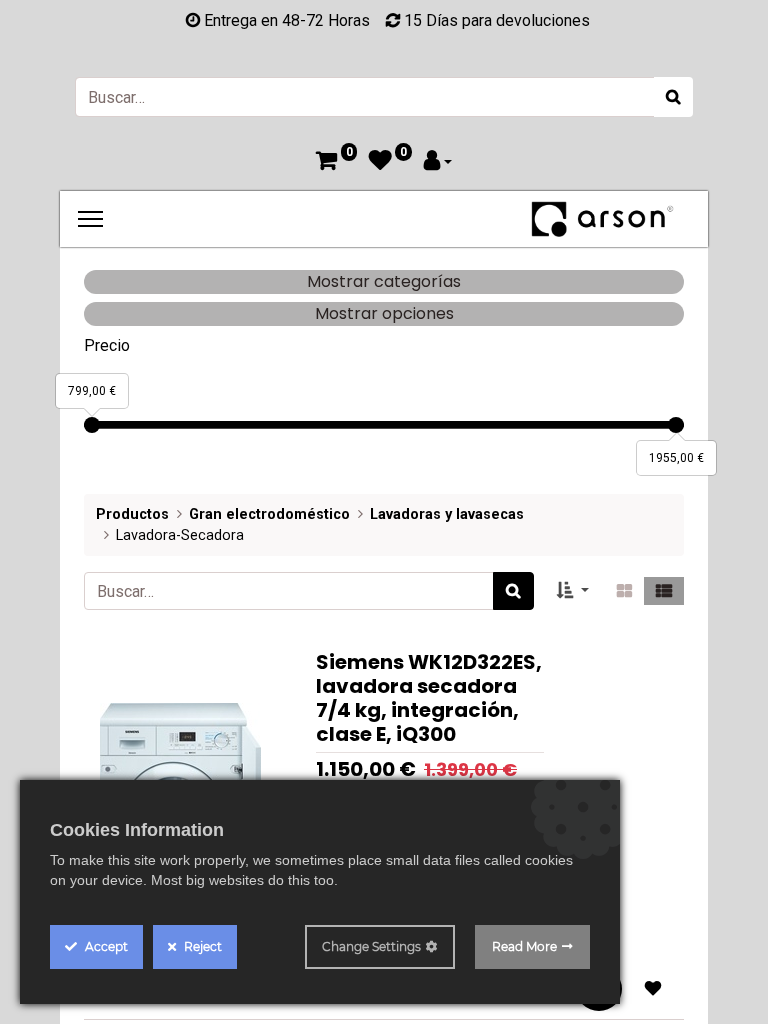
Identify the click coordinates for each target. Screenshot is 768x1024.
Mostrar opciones (384, 313)
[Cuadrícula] (624, 591)
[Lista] (664, 591)
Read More (524, 946)
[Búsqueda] (673, 97)
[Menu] (90, 219)
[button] (573, 591)
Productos (132, 514)
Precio (107, 345)
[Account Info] (438, 162)
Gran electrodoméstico (269, 514)
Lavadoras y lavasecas (447, 514)
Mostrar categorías (384, 281)
